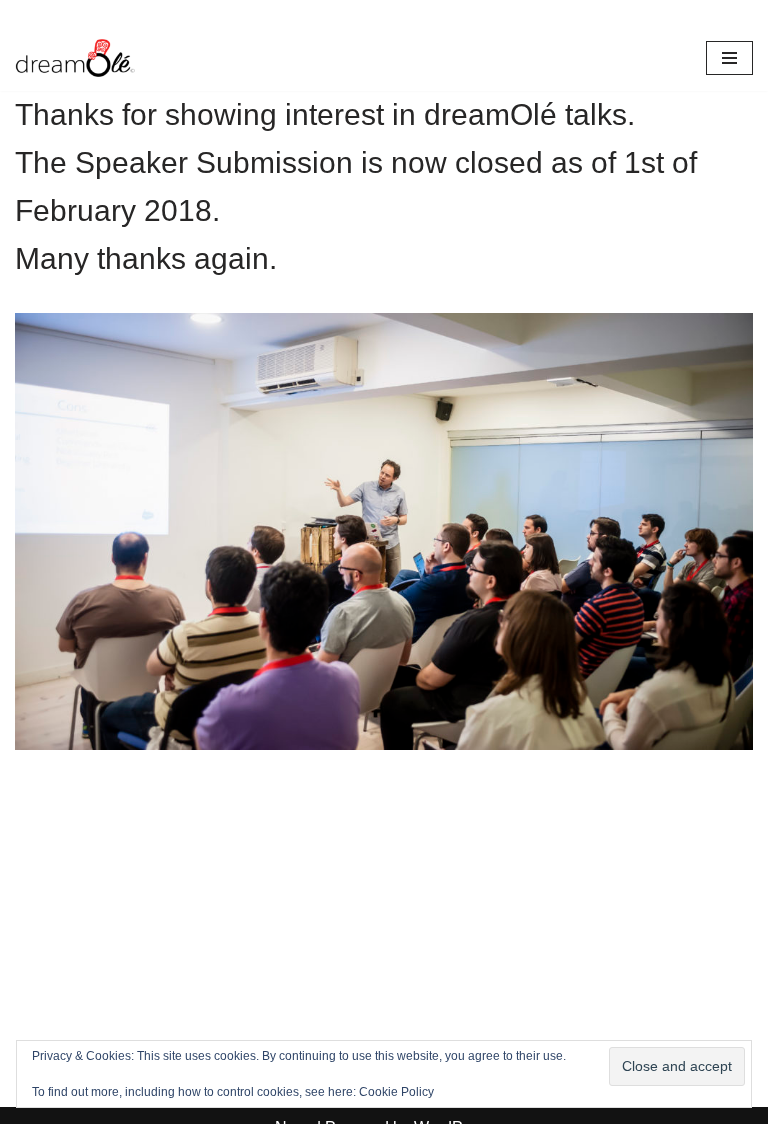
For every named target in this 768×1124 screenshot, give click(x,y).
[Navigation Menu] (729, 58)
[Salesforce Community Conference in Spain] (75, 58)
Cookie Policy (396, 1092)
